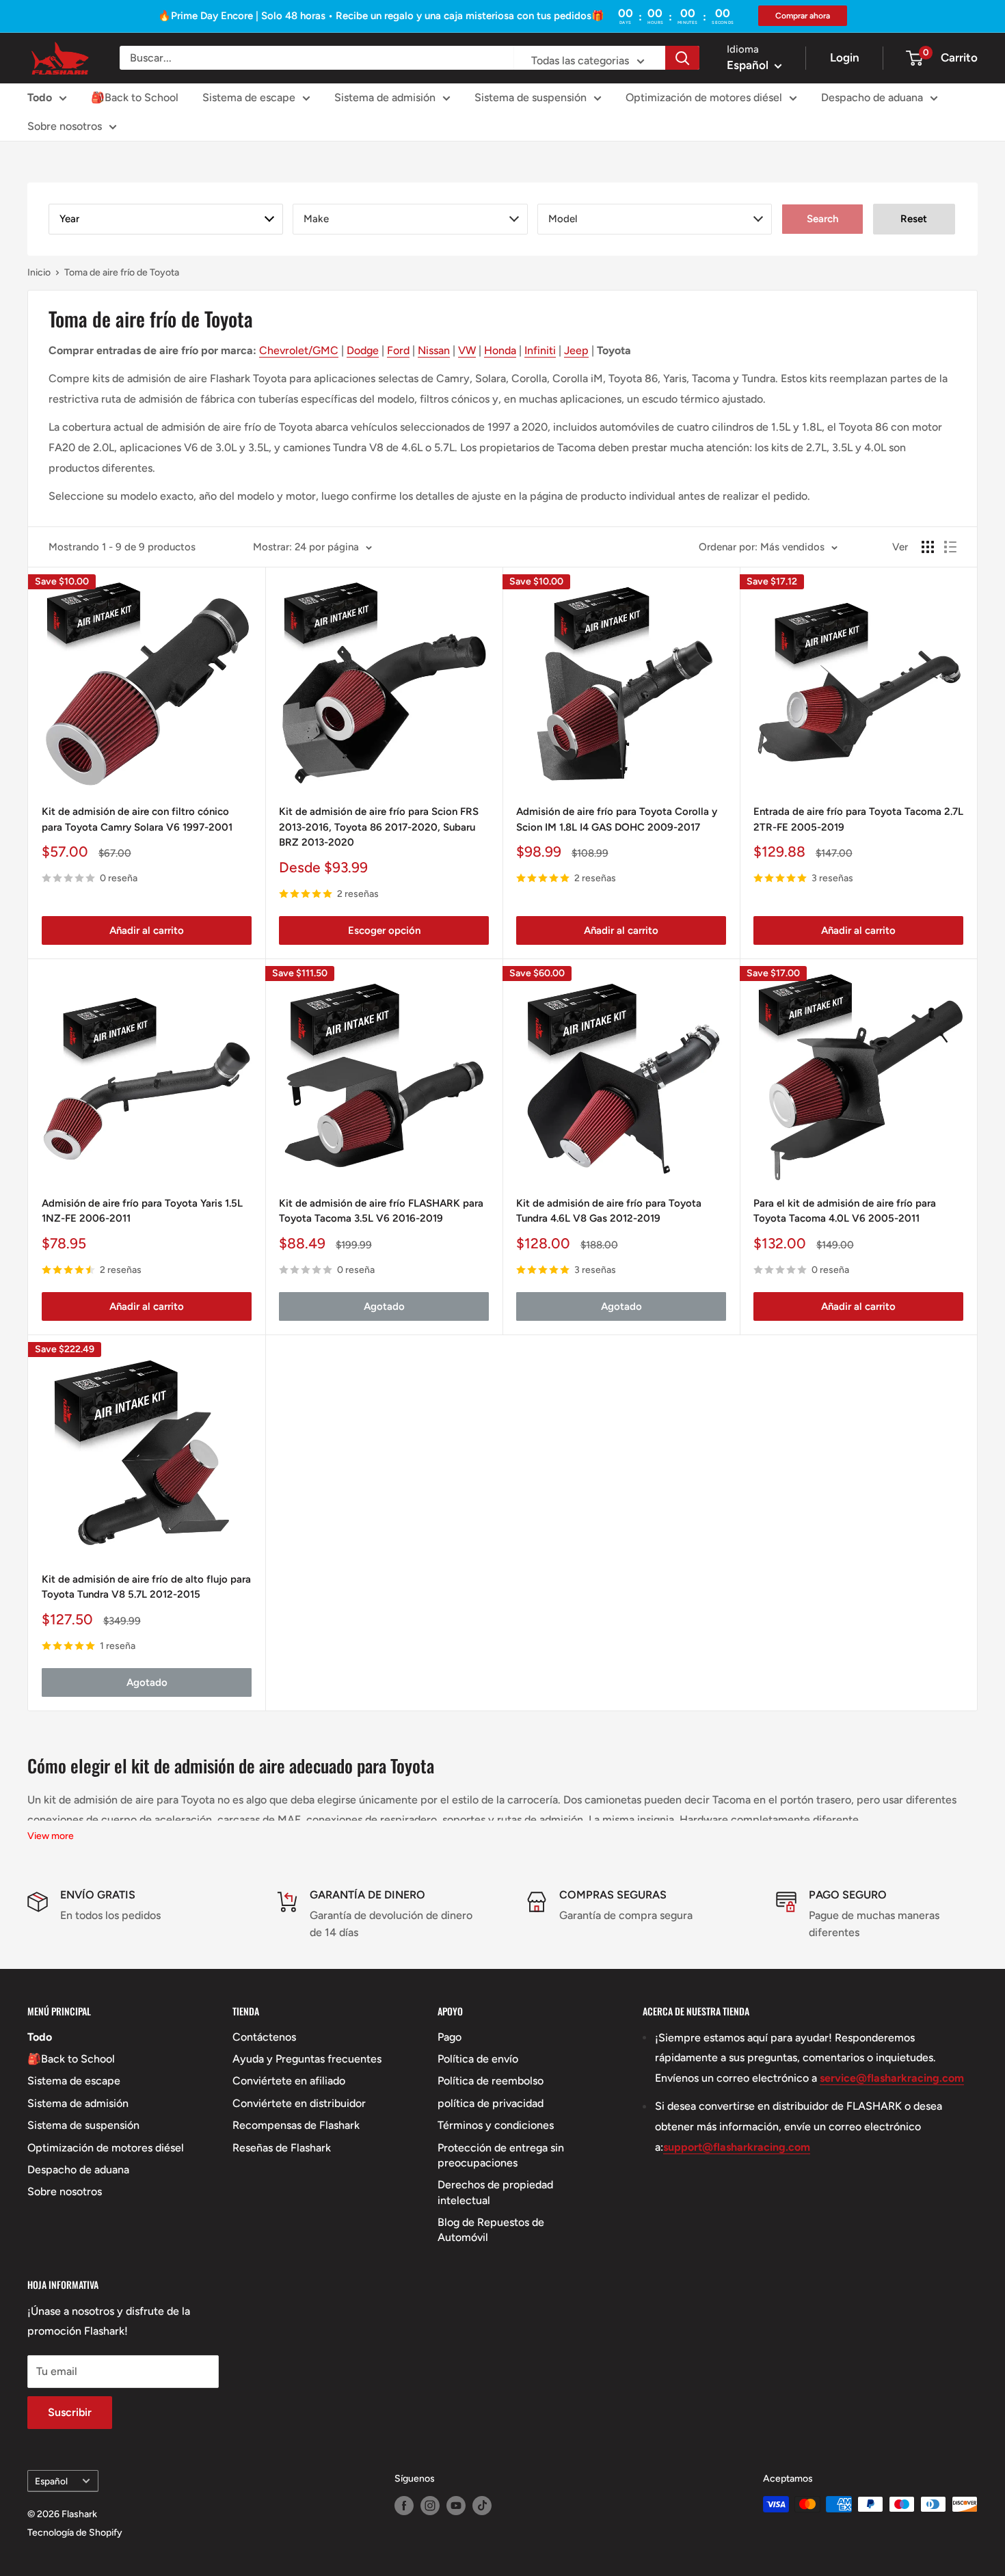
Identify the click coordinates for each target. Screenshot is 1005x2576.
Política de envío (478, 2059)
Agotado (384, 1306)
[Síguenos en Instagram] (430, 2506)
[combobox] (166, 219)
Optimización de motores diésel (704, 97)
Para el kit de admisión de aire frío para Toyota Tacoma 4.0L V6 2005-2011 (845, 1211)
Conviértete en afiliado (289, 2081)
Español (51, 2481)
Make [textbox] (316, 219)
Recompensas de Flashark (296, 2125)
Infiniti (540, 350)
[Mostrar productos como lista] (950, 547)
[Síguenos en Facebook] (404, 2506)
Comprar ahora (803, 16)
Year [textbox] (69, 219)
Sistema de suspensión (531, 97)
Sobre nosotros (65, 126)
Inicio (39, 272)
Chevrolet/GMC (299, 350)
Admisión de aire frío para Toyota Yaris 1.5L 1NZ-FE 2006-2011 (142, 1211)
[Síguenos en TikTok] (482, 2506)
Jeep (576, 350)
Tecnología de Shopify (75, 2533)
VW (467, 350)
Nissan (434, 350)
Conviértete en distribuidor (299, 2103)
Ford (398, 350)
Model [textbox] (563, 219)
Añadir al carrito (147, 930)
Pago (450, 2037)
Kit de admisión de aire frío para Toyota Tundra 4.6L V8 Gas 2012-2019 (609, 1211)
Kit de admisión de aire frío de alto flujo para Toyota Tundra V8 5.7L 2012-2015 (146, 1587)
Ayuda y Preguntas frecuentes (307, 2059)
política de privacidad (491, 2103)
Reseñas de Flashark (282, 2148)
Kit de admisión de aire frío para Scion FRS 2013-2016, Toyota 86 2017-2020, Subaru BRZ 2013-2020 (379, 827)
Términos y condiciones (496, 2125)
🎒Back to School (135, 97)
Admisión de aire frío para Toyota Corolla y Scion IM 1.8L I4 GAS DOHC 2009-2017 (617, 819)
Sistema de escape (249, 97)
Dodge (363, 350)
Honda (500, 350)
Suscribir (70, 2412)
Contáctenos (264, 2037)
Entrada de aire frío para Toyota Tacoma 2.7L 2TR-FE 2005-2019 (858, 819)
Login (845, 57)
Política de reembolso (491, 2081)
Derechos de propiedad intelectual (495, 2192)
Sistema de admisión (385, 97)
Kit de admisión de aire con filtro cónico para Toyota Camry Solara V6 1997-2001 (137, 819)
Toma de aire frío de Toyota (122, 272)
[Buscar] (682, 58)
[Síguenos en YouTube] (456, 2506)
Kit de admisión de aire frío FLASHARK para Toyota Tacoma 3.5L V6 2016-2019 (381, 1211)
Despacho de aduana (872, 97)
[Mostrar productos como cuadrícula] (928, 547)
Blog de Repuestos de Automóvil (491, 2230)
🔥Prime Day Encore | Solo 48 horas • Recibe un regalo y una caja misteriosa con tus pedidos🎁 (381, 16)
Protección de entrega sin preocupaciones (501, 2155)
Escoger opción (384, 930)
